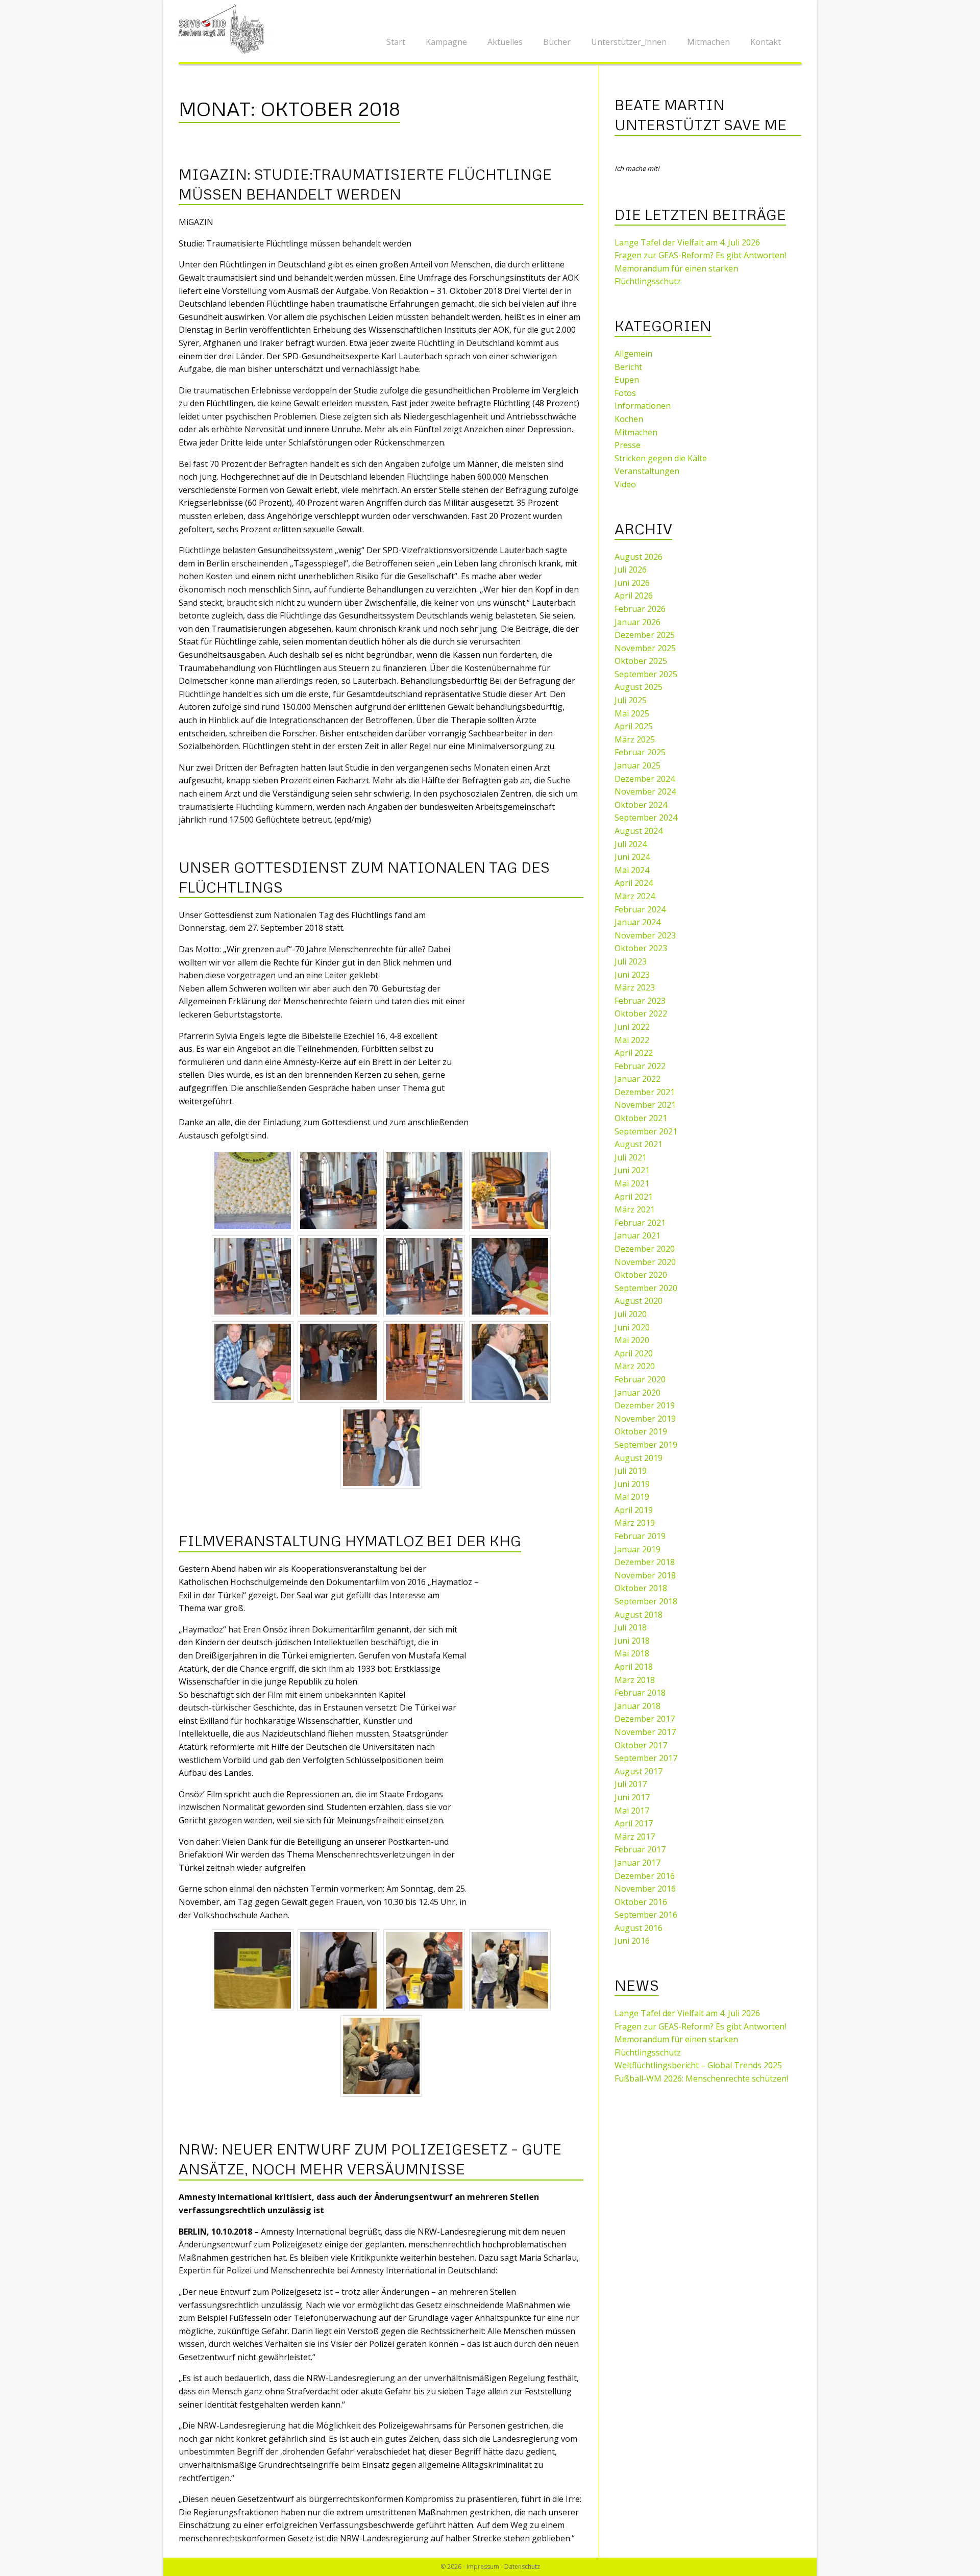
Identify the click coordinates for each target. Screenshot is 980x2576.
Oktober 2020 (641, 1275)
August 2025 (639, 687)
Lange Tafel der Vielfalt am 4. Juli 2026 (687, 242)
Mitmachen (708, 42)
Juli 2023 (631, 961)
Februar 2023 (640, 1001)
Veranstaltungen (647, 471)
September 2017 (646, 1758)
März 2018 (635, 1680)
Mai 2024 (632, 870)
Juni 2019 (632, 1484)
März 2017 (635, 1837)
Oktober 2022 (641, 1013)
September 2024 (646, 818)
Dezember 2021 (645, 1092)
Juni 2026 (632, 583)
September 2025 (646, 674)
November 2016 (645, 1889)
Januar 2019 (638, 1549)
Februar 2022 (640, 1066)
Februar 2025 (640, 752)
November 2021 (645, 1105)
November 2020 (645, 1262)
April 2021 (634, 1197)
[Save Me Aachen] (225, 28)
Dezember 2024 (645, 779)
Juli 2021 (631, 1157)
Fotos (625, 393)
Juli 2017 (631, 1784)
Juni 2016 (632, 1941)
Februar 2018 (640, 1693)
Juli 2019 (631, 1471)
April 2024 (634, 883)
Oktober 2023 (641, 948)
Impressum (483, 2567)
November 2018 (645, 1575)
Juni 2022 (632, 1027)
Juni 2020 (632, 1327)
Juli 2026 (631, 569)
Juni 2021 (632, 1170)
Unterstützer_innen (629, 42)
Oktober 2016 (641, 1902)
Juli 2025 (631, 700)
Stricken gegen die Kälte (661, 458)
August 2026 (639, 557)
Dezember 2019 (645, 1405)
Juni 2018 (632, 1641)
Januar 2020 (638, 1393)
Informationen (643, 406)
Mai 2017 (632, 1811)
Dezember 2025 (645, 635)
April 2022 (634, 1053)
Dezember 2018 (645, 1562)
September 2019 (646, 1445)
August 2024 (639, 831)
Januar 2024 (638, 922)
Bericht (628, 367)
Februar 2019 (640, 1536)
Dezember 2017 (645, 1719)
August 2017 (639, 1771)
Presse (628, 445)
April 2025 (634, 726)
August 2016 (639, 1928)
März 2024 (635, 896)
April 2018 (634, 1667)
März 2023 (635, 987)
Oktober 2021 (641, 1118)
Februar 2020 (640, 1379)
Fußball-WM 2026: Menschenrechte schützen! (701, 2078)
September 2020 (646, 1288)
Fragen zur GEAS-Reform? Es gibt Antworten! (700, 255)
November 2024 (645, 791)
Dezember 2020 (645, 1249)
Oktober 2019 (641, 1431)
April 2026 (634, 596)
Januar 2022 (638, 1079)
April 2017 (634, 1823)
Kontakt (766, 42)
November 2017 (645, 1732)
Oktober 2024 (641, 805)
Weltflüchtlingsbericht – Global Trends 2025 (698, 2065)
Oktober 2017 (641, 1745)
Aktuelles (505, 42)
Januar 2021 (638, 1235)
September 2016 (646, 1915)
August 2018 (639, 1615)
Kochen (629, 419)
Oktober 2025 (641, 661)
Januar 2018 (638, 1706)
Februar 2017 (640, 1849)
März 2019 (635, 1523)
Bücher (557, 42)
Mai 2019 (632, 1497)
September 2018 (646, 1601)
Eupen (627, 380)
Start (396, 42)
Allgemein (633, 354)
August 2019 (639, 1458)
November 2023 (645, 935)
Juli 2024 (631, 844)
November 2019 (645, 1419)
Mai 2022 (632, 1040)
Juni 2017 (632, 1797)
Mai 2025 (632, 713)
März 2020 (635, 1366)
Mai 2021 (632, 1183)
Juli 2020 (631, 1314)
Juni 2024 (632, 857)
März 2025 (635, 739)
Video (625, 484)
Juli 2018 (631, 1627)
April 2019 (634, 1510)
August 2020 (639, 1301)
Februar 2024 (640, 909)
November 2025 (645, 648)
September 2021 (646, 1131)
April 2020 (634, 1353)
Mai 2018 (632, 1653)
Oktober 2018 (641, 1588)
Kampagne (446, 42)
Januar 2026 (638, 622)
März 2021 (635, 1209)
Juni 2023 (632, 975)
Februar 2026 (640, 609)
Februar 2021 (640, 1223)
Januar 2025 (638, 765)
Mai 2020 (632, 1340)
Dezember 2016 (645, 1876)
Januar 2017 (638, 1863)
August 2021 (639, 1144)
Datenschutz (522, 2567)
